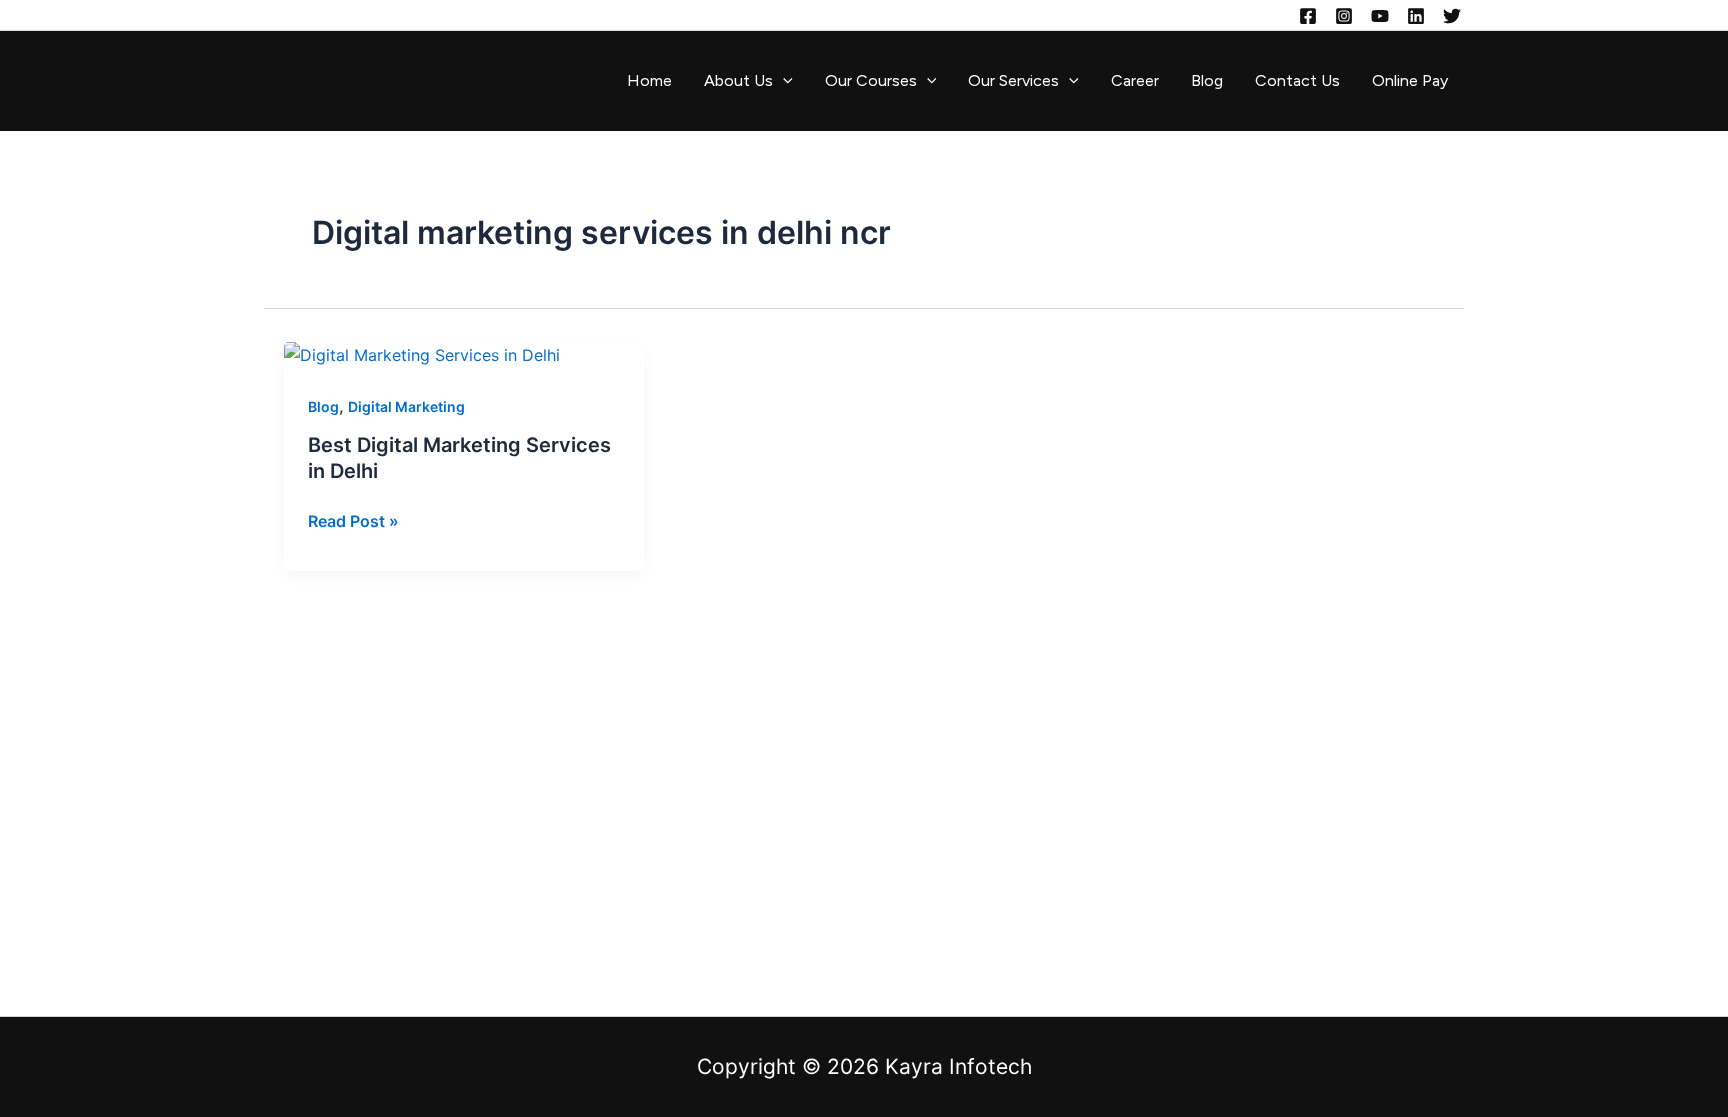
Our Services (1013, 80)
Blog (1207, 80)
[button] (783, 81)
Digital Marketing (406, 406)
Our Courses (871, 80)
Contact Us (1297, 80)
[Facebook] (1308, 16)
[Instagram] (1344, 16)
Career (1135, 80)
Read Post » (353, 519)
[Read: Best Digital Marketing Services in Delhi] (422, 354)
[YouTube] (1380, 16)
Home (649, 80)
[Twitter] (1452, 16)
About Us (738, 80)
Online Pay (1410, 80)
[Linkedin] (1416, 16)
